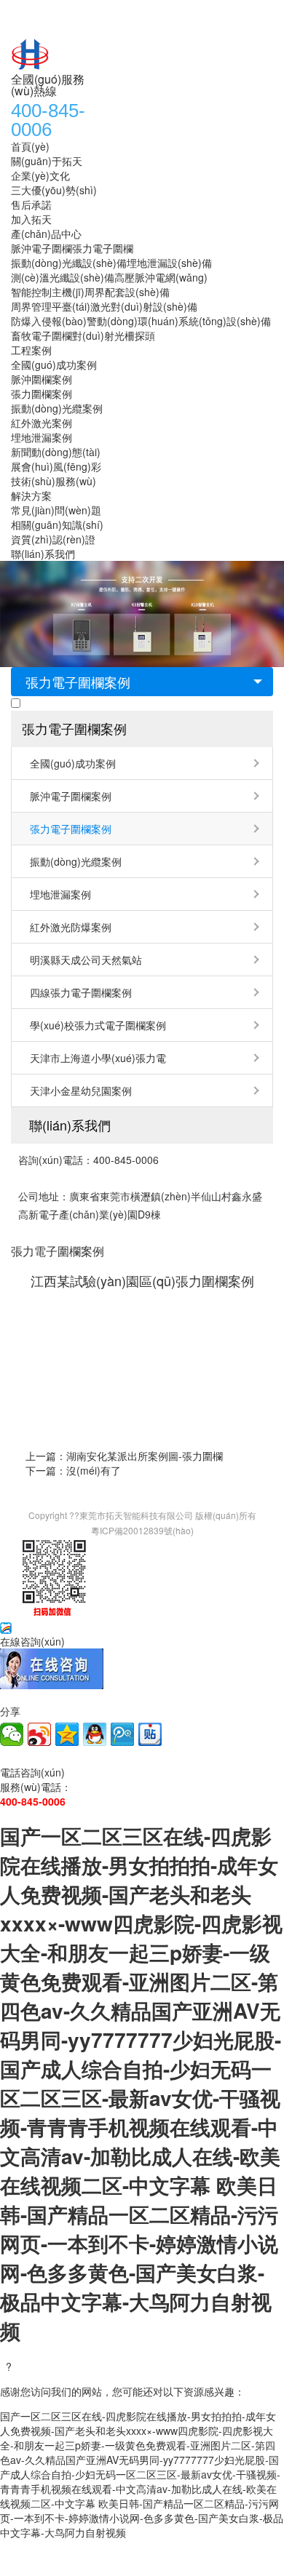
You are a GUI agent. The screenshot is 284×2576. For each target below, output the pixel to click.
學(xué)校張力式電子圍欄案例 (98, 1025)
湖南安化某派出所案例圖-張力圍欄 (145, 1456)
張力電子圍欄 (103, 248)
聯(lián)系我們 (43, 554)
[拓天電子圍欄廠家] (120, 54)
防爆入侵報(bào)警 (54, 321)
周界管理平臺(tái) (51, 306)
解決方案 (31, 495)
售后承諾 (31, 204)
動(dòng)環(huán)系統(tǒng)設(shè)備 (184, 321)
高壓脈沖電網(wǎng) (161, 277)
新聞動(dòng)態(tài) (56, 452)
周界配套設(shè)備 (127, 292)
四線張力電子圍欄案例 (81, 992)
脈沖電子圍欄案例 (71, 796)
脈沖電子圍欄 (42, 248)
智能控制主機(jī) (48, 292)
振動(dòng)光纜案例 (57, 408)
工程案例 (31, 350)
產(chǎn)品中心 (46, 234)
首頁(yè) (30, 146)
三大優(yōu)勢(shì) (54, 190)
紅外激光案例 (42, 423)
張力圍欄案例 (42, 394)
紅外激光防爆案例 (71, 927)
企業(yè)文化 (40, 175)
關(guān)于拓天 (47, 161)
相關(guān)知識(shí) (57, 525)
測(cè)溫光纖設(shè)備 (63, 277)
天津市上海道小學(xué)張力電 (98, 1058)
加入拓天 (31, 219)
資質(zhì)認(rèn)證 (53, 539)
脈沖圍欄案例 (42, 379)
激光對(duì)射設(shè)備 (144, 306)
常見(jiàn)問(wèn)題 (56, 510)
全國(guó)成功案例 (54, 364)
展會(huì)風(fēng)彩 (56, 466)
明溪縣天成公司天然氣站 (86, 960)
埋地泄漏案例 (42, 437)
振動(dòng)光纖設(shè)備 (69, 263)
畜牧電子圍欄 (42, 335)
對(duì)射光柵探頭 (114, 335)
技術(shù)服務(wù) (54, 481)
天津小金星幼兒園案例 (81, 1090)
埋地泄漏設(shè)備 (169, 263)
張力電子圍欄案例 (78, 682)
